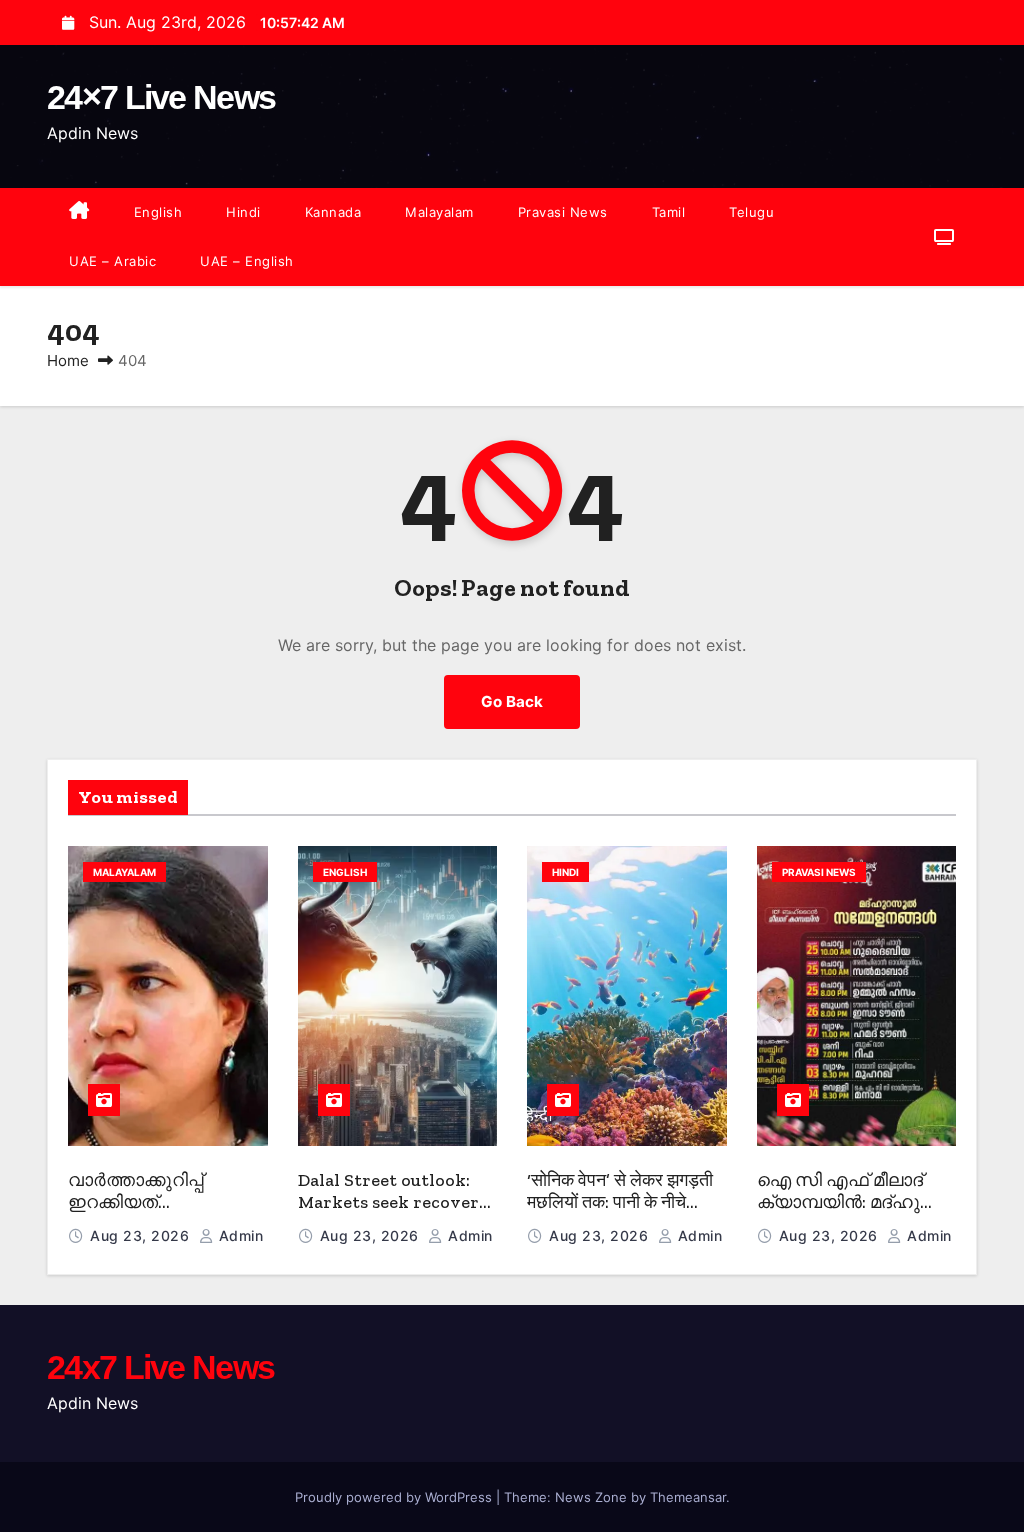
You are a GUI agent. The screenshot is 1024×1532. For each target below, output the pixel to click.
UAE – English (247, 261)
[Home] (79, 212)
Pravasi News (563, 212)
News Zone (591, 1497)
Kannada (333, 212)
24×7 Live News (161, 97)
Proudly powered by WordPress (395, 1497)
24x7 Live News (160, 1367)
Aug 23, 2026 (142, 1235)
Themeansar (688, 1497)
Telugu (751, 212)
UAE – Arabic (112, 261)
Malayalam (439, 212)
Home (68, 360)
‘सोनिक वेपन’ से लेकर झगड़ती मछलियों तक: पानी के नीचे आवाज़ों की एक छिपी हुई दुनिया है (620, 1214)
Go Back (512, 701)
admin (238, 1235)
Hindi (243, 212)
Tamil (669, 212)
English (158, 212)
